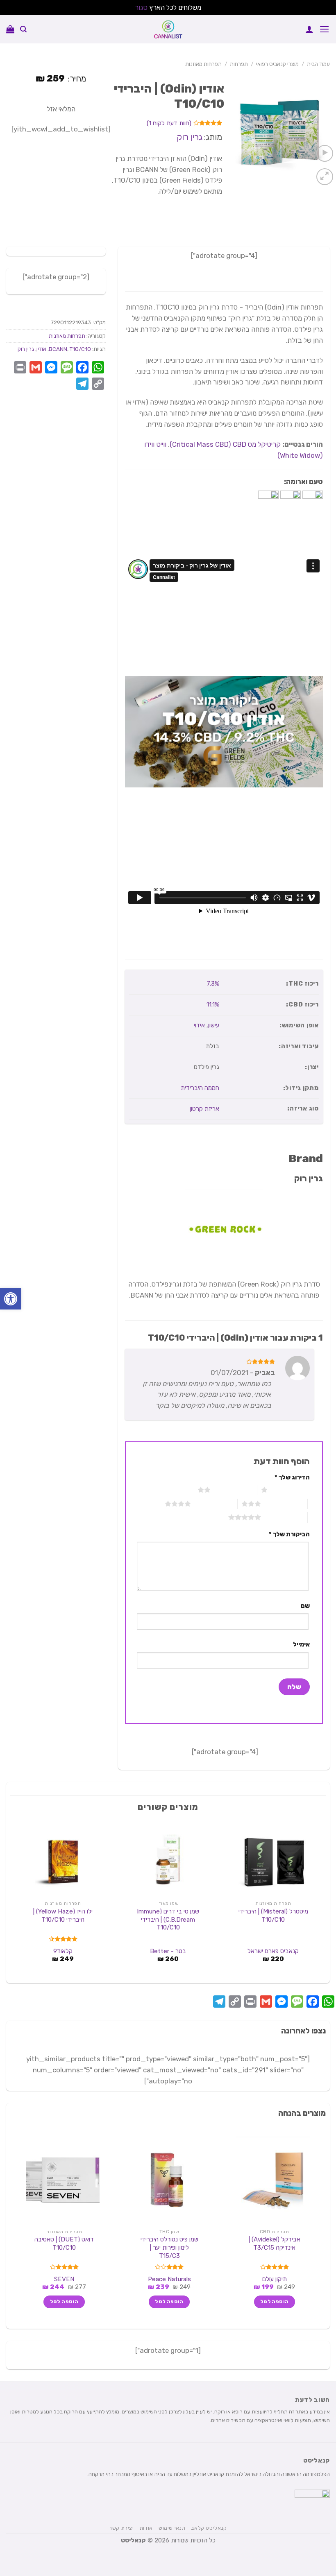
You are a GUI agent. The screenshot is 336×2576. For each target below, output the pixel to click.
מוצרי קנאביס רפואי (277, 64)
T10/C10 (80, 349)
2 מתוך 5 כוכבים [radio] (234, 1490)
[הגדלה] (325, 177)
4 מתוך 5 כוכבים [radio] (214, 1504)
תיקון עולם (275, 2279)
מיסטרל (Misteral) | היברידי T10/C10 (273, 1916)
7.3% (213, 984)
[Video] (325, 153)
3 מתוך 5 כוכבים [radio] (284, 1504)
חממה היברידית (200, 1088)
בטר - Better (168, 1951)
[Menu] (325, 29)
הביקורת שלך (289, 1534)
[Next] (15, 1900)
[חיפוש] (23, 29)
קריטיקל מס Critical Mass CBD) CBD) (225, 444)
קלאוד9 (63, 1951)
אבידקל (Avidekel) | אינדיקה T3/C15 (275, 2244)
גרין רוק (190, 137)
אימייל (301, 1644)
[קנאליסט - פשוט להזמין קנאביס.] (168, 29)
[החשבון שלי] (309, 29)
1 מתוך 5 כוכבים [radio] (291, 1490)
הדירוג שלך (292, 1477)
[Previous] (321, 1900)
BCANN (58, 349)
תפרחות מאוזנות (203, 64)
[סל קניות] (10, 29)
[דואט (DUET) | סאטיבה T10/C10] (63, 2180)
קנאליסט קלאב (209, 2528)
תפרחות (239, 64)
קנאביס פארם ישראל (273, 1951)
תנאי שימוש (172, 2528)
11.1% (213, 1004)
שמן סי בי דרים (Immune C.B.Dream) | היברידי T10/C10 (168, 1919)
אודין (41, 349)
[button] (11, 1299)
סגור (141, 7)
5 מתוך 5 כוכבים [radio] (284, 1517)
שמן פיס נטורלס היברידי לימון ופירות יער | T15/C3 (169, 2247)
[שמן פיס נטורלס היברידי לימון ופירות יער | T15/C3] (168, 2180)
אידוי (199, 1025)
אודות (146, 2528)
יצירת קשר (121, 2528)
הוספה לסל (274, 2302)
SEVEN (64, 2279)
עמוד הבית (318, 64)
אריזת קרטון (204, 1109)
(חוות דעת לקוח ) (169, 124)
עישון (214, 1025)
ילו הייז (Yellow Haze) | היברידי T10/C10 (63, 1916)
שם (305, 1606)
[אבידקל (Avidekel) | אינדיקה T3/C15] (273, 2180)
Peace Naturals (169, 2279)
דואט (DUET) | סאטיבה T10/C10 (64, 2244)
